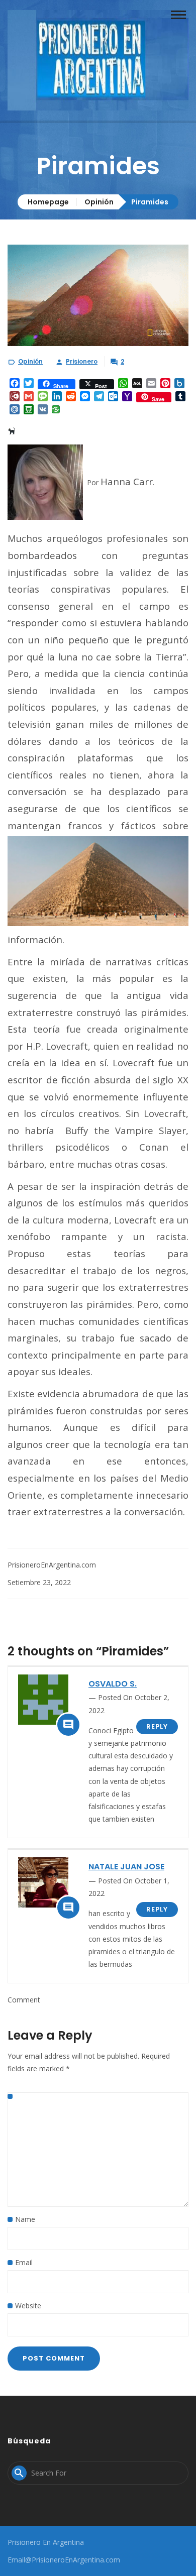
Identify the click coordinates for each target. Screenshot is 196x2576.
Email (24, 2262)
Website (28, 2306)
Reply (157, 1726)
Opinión (99, 202)
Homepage (48, 202)
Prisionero (82, 361)
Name (25, 2219)
